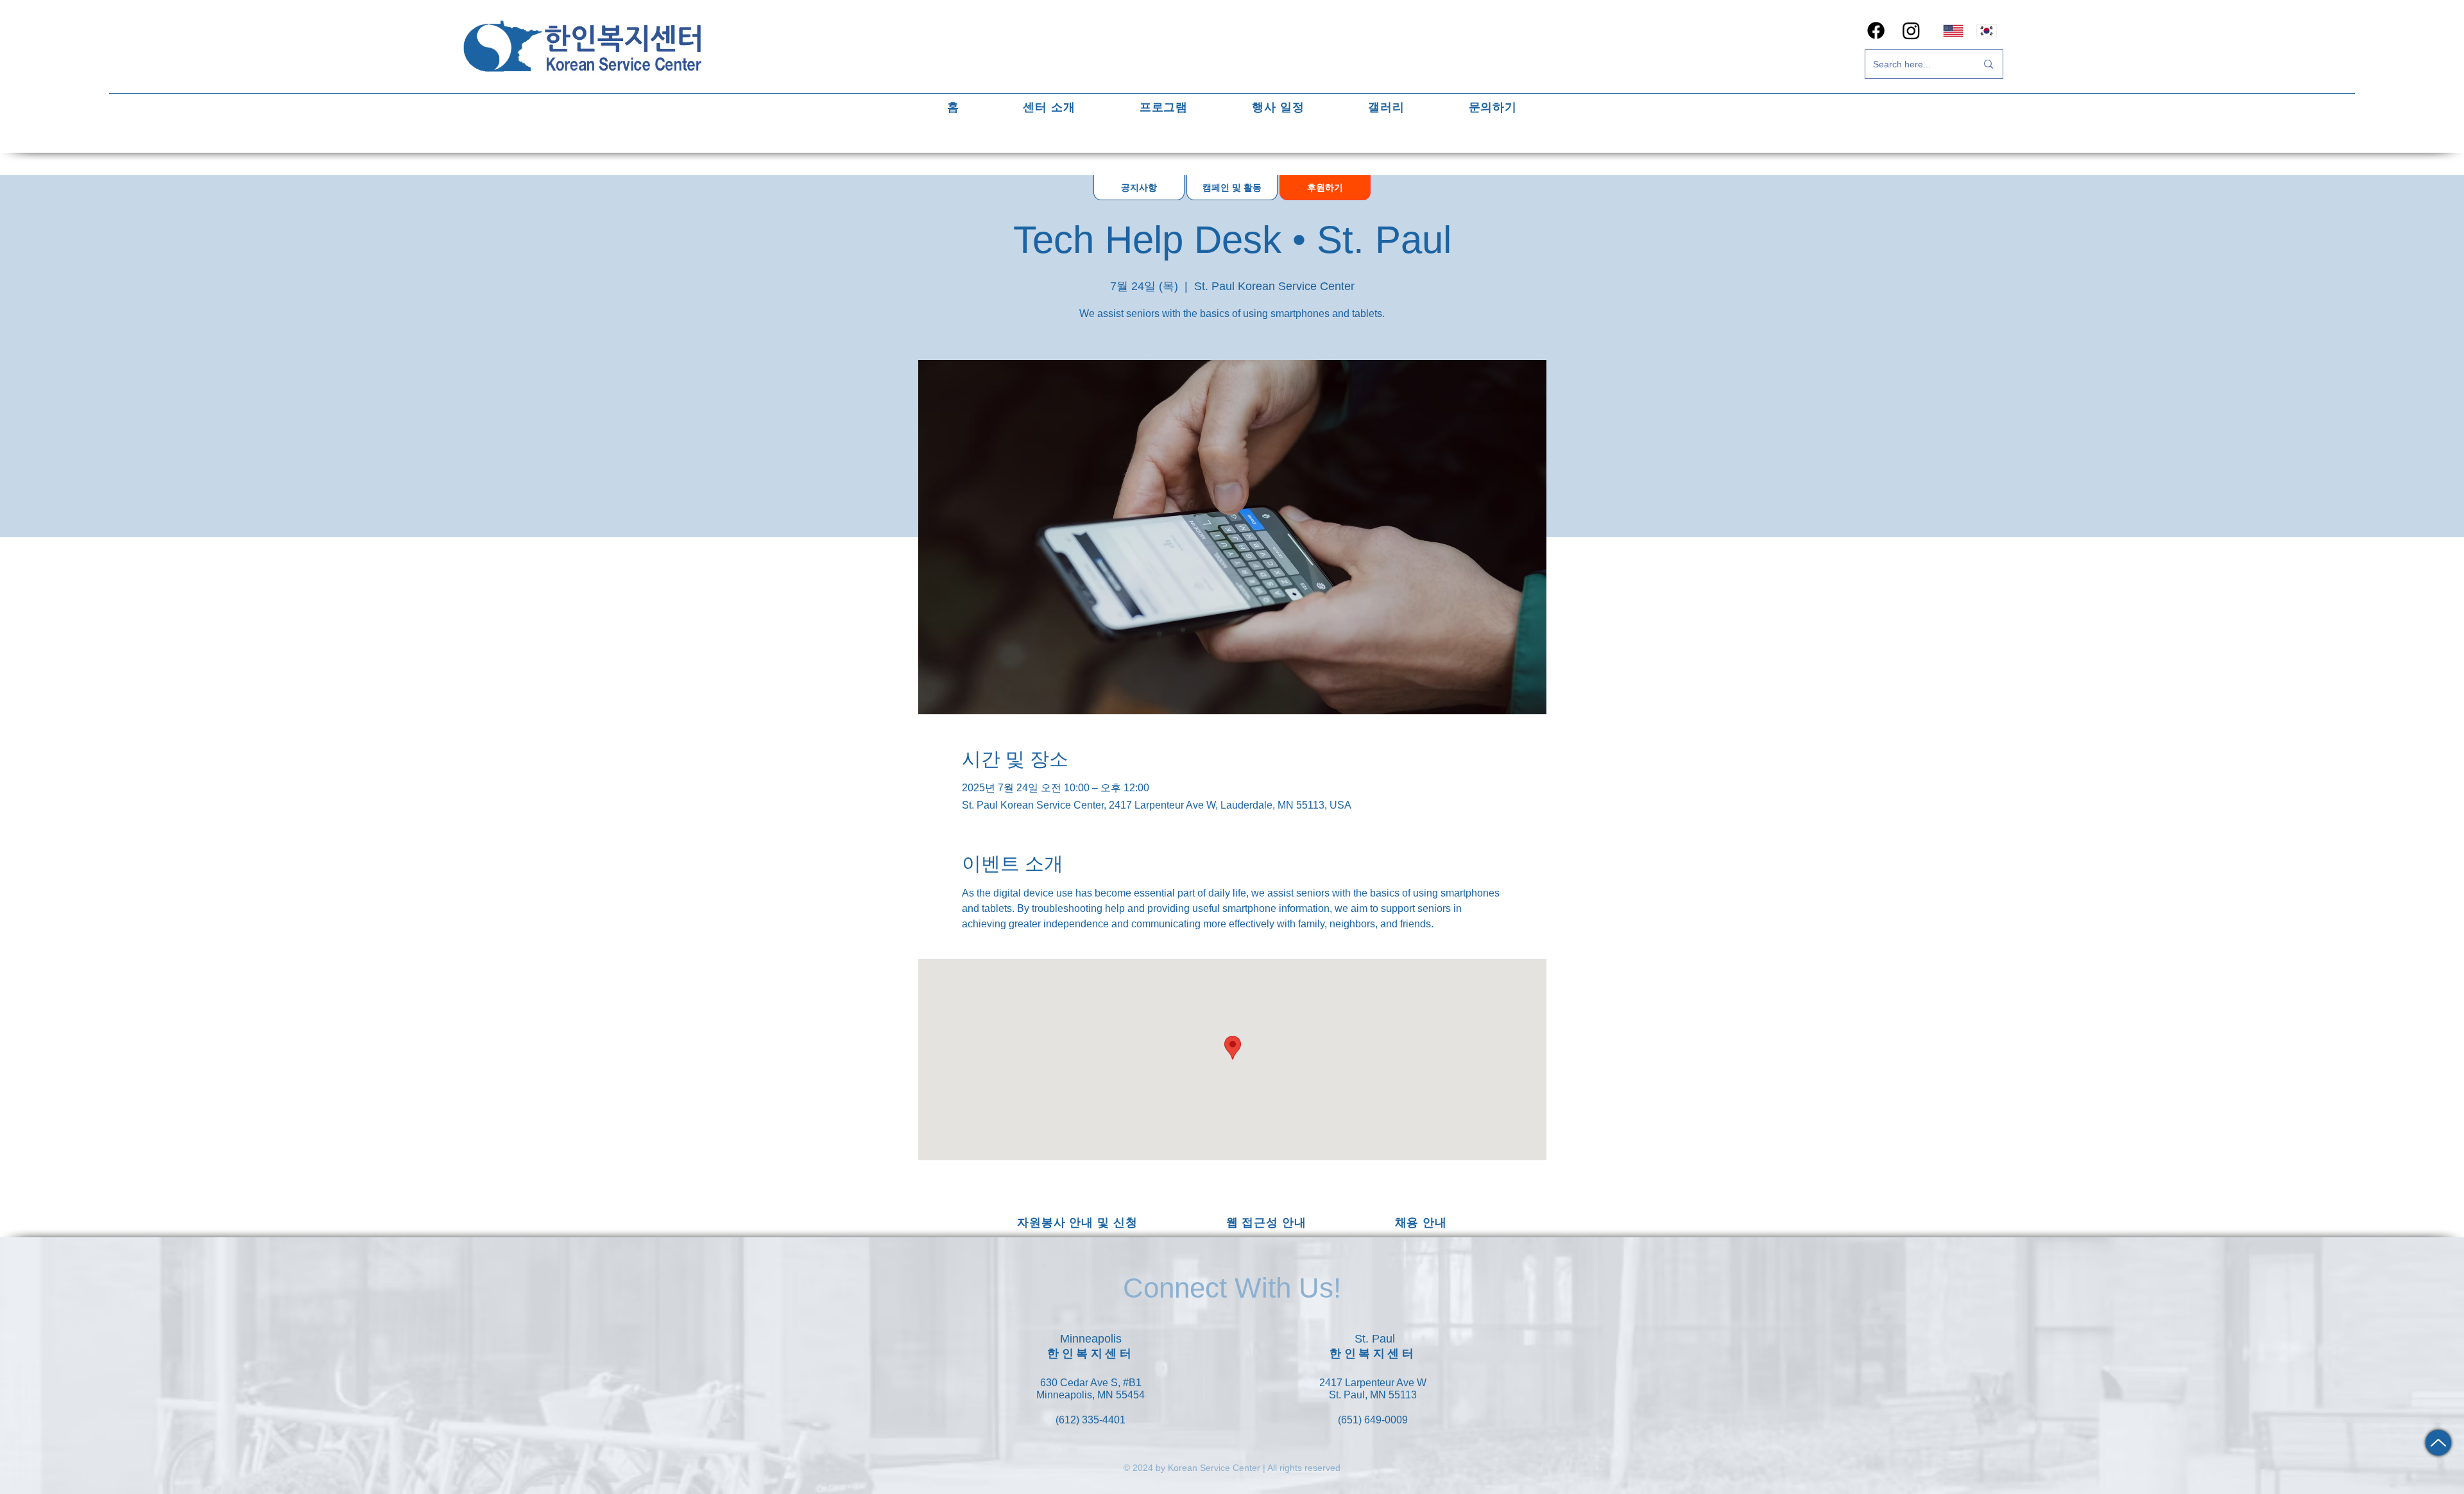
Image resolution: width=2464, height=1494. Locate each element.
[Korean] (1987, 30)
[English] (1953, 30)
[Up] (2438, 1443)
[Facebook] (1876, 30)
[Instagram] (1911, 30)
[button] (1049, 107)
